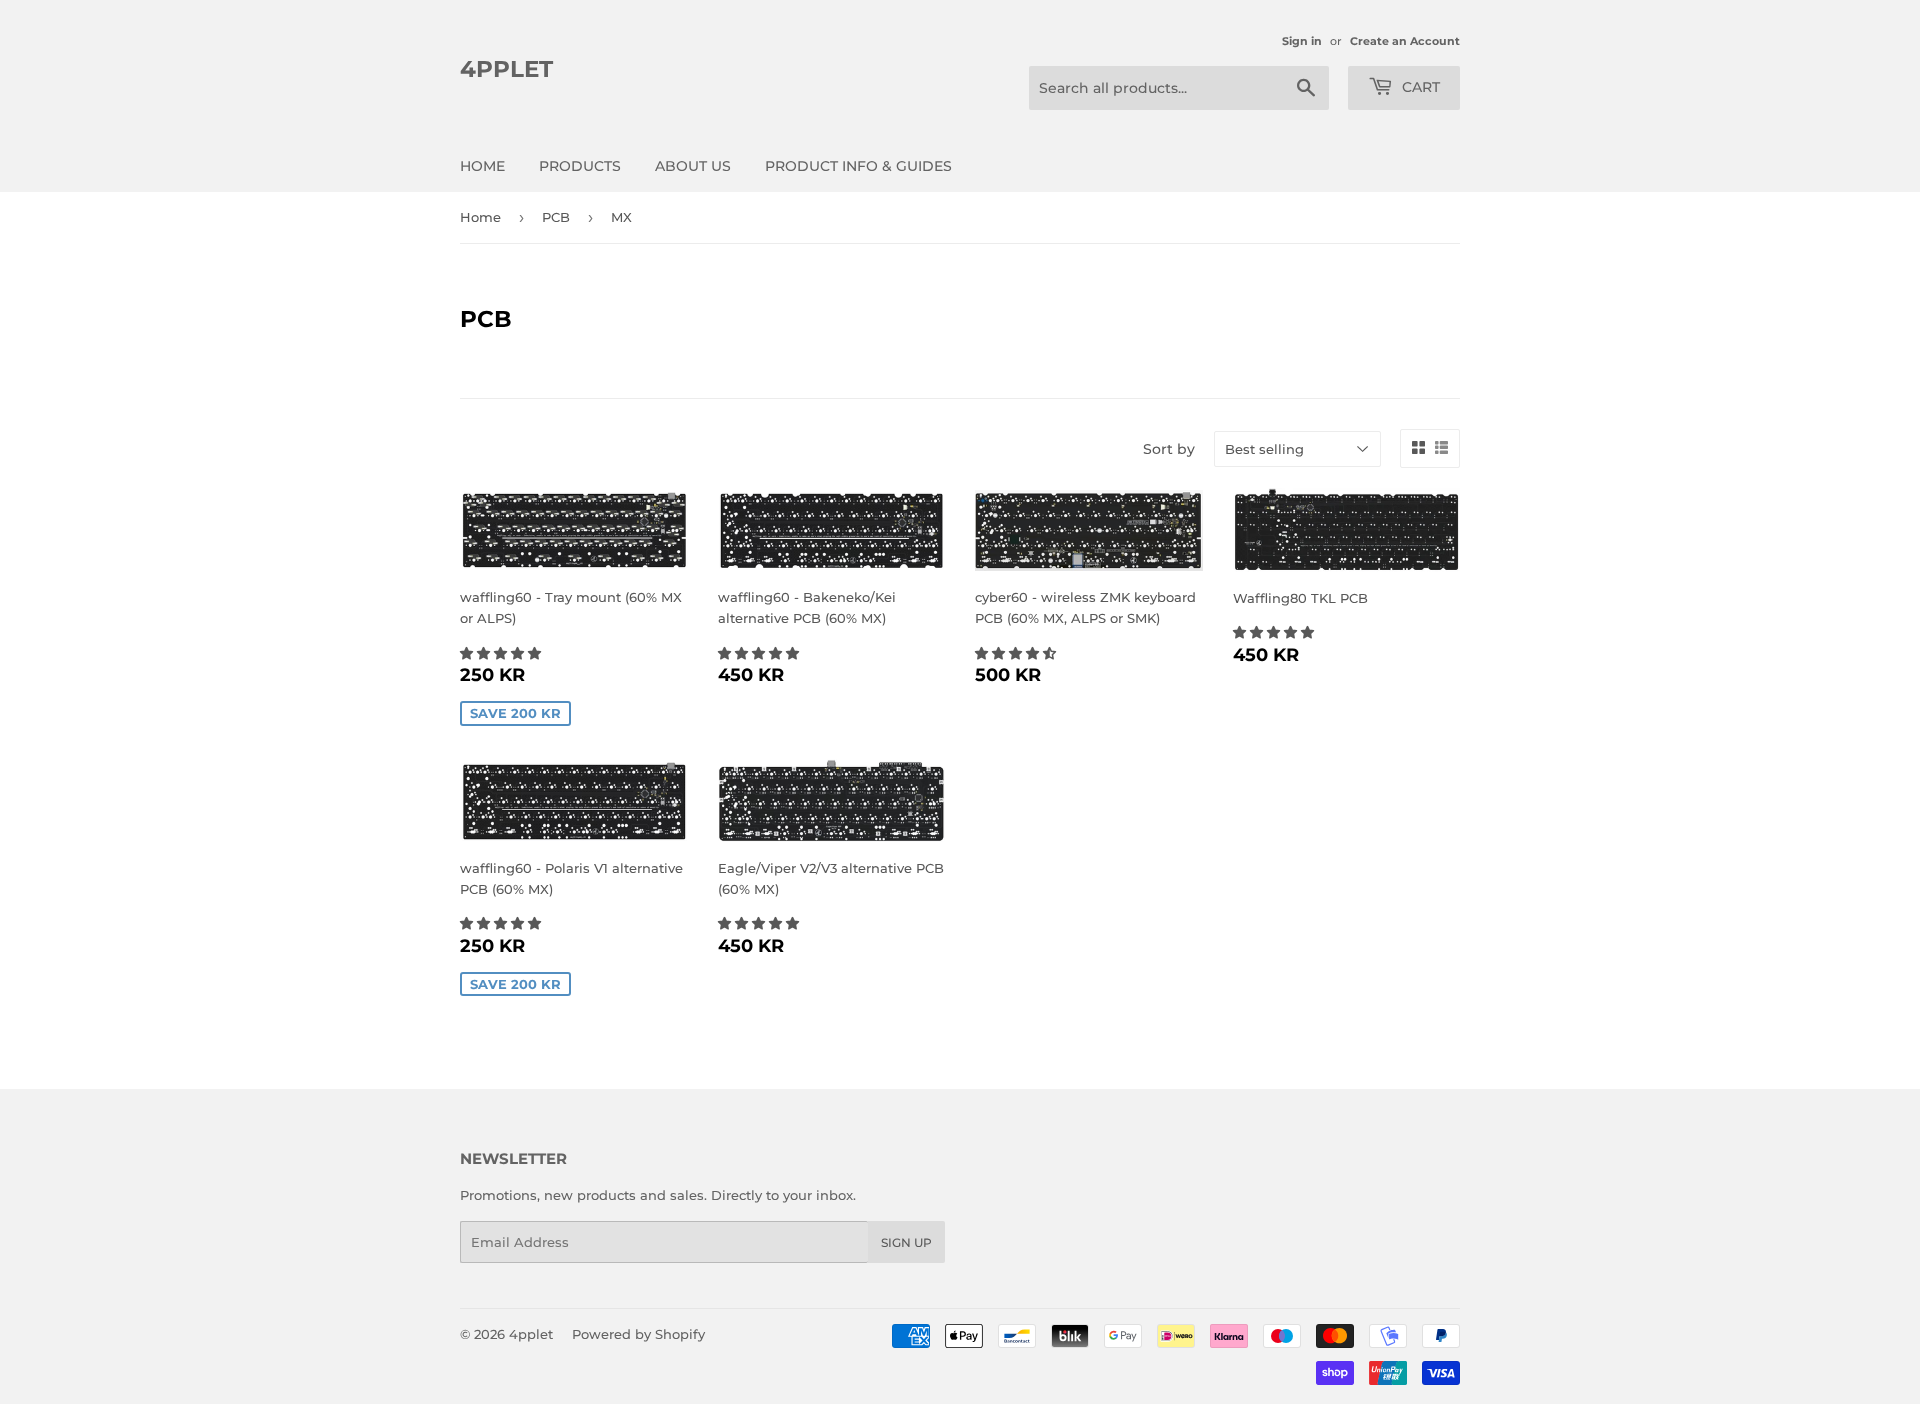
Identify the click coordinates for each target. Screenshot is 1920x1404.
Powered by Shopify (638, 1334)
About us (693, 166)
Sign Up (906, 1242)
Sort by (1169, 449)
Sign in (1302, 41)
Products (580, 166)
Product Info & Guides (858, 166)
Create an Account (1405, 41)
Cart (1419, 87)
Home (482, 166)
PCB (556, 217)
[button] (502, 653)
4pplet (506, 69)
